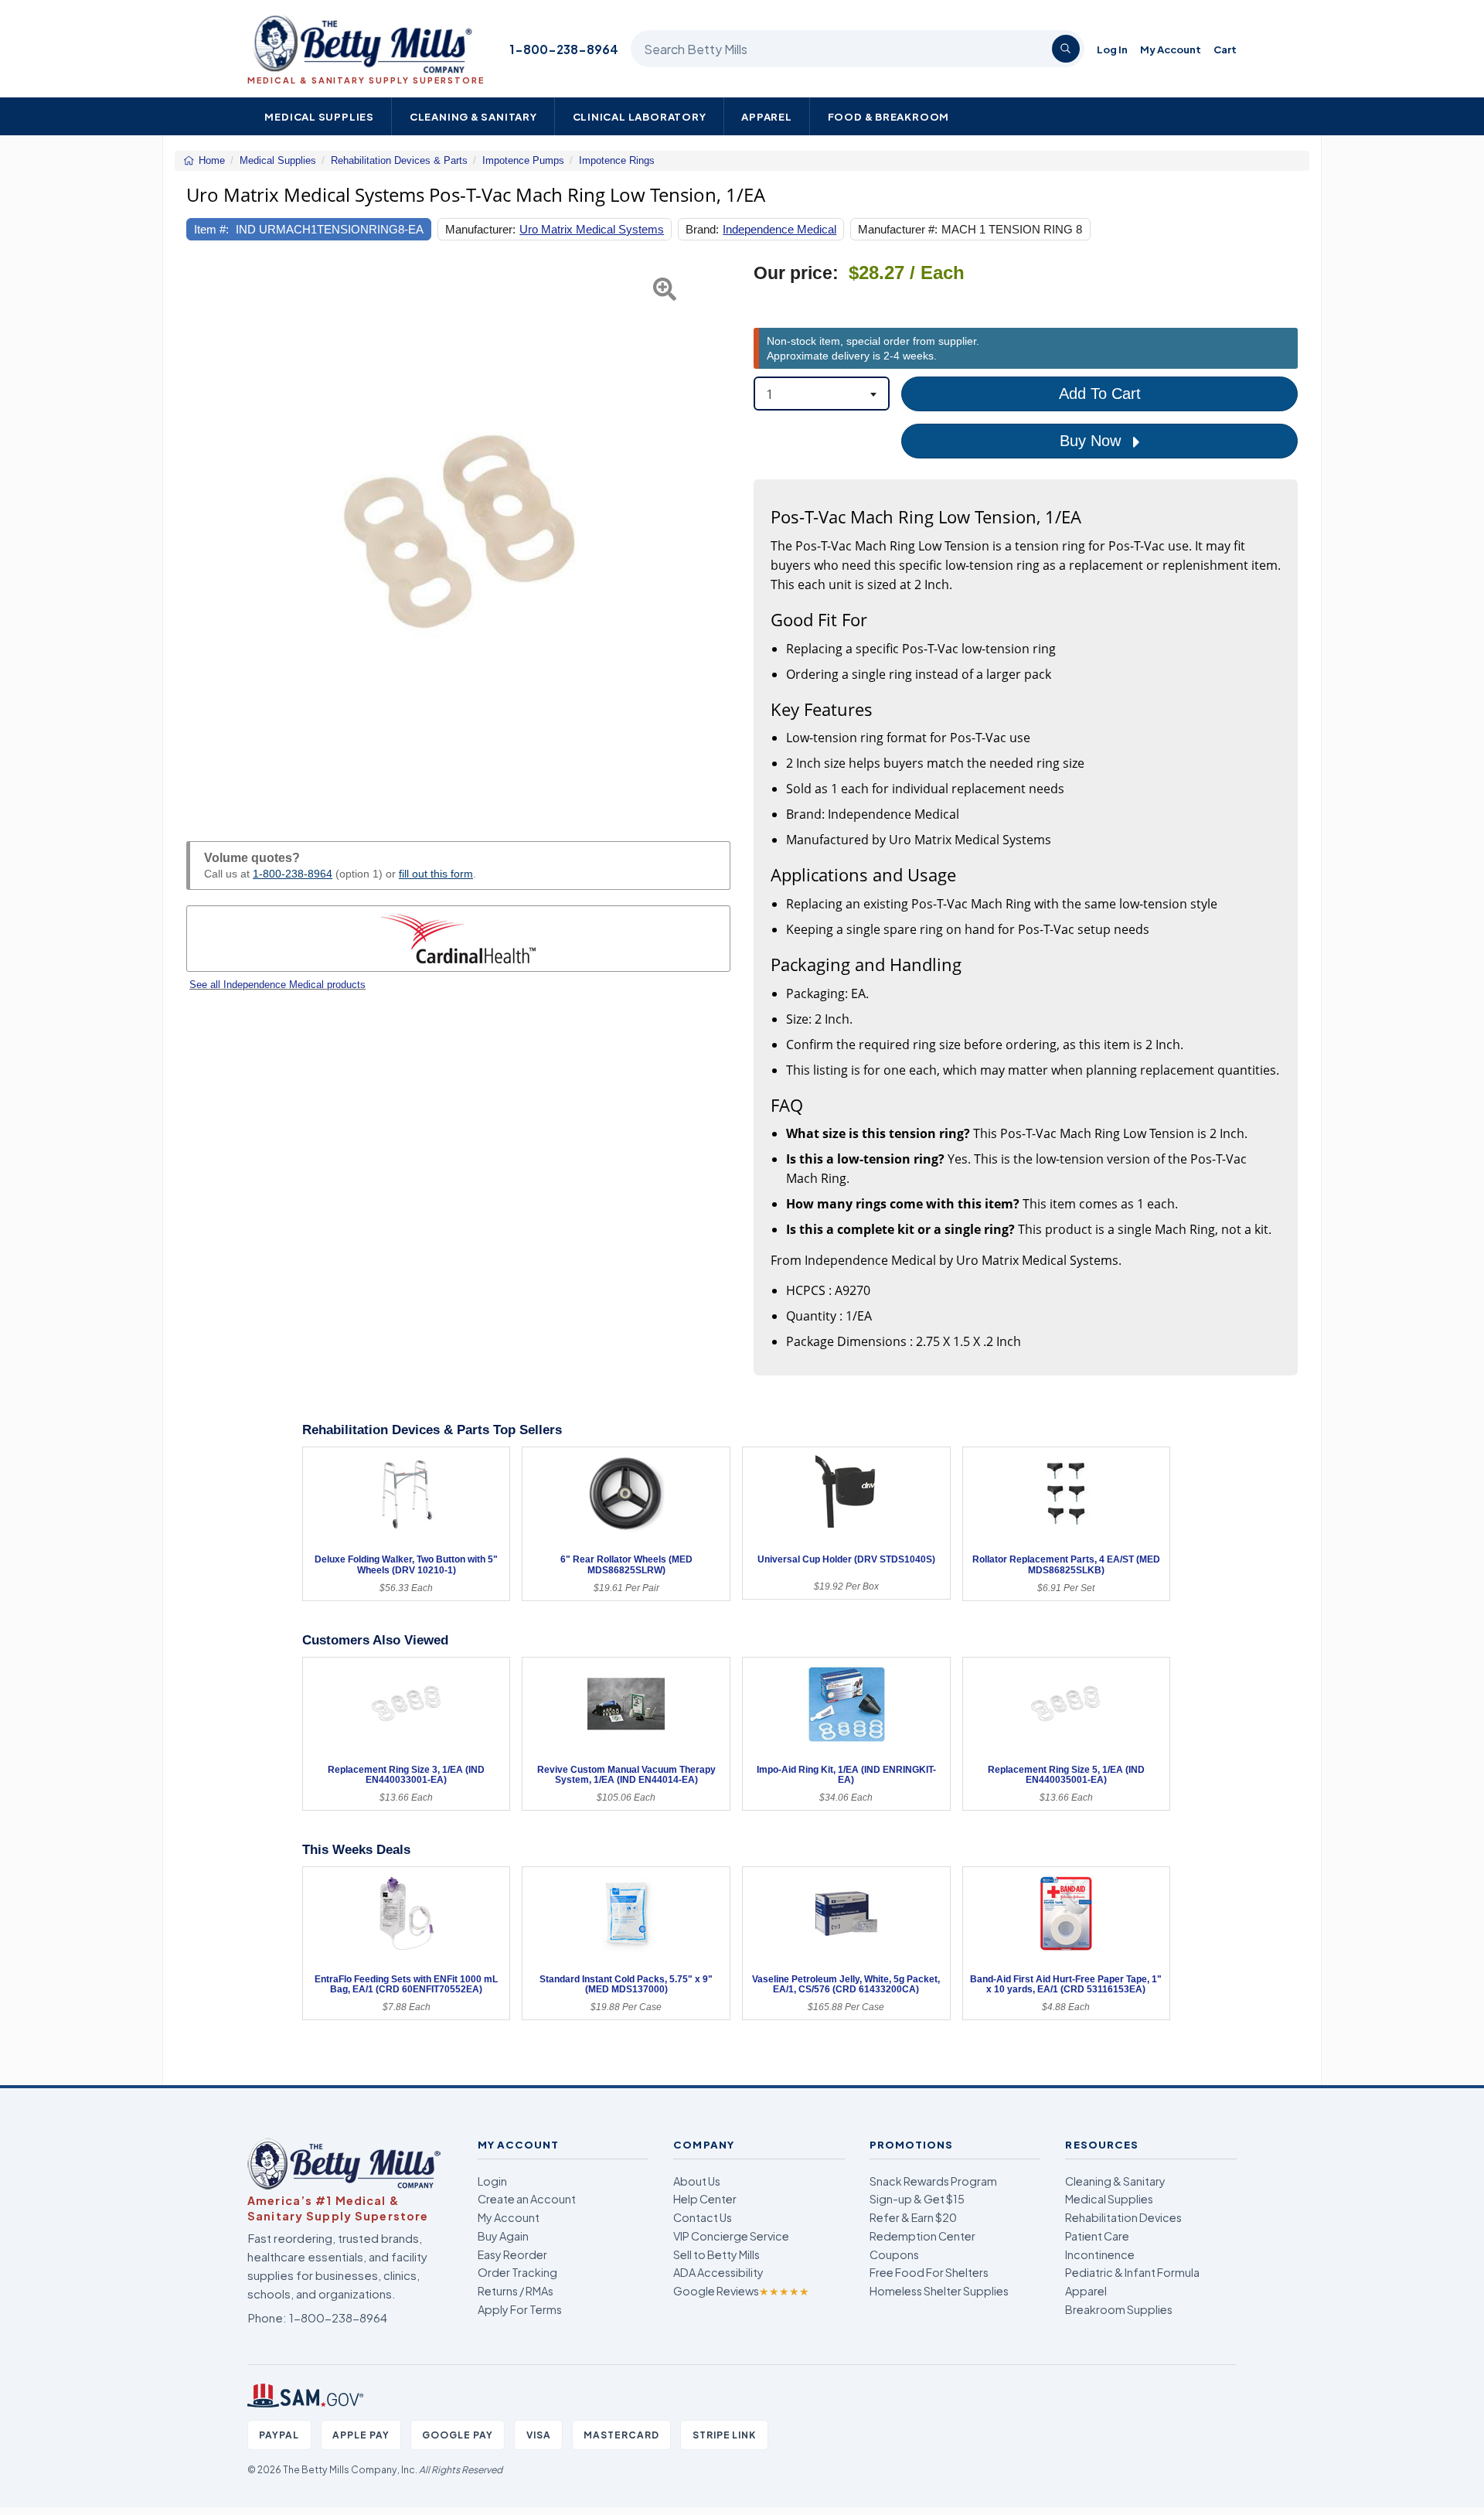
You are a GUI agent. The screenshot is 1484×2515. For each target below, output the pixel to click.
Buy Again (503, 2236)
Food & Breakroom (889, 116)
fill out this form (436, 874)
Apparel (767, 116)
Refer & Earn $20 (913, 2217)
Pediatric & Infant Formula (1132, 2272)
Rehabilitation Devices (1123, 2217)
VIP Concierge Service (731, 2236)
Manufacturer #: (898, 229)
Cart (1225, 49)
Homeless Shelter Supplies (939, 2291)
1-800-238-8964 (564, 49)
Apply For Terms (520, 2309)
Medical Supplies (319, 116)
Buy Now (1093, 441)
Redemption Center (922, 2236)
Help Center (705, 2199)
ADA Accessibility (718, 2272)
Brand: (702, 229)
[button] (205, 534)
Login (492, 2181)
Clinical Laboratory (640, 116)
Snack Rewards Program (933, 2181)
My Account (1171, 49)
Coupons (894, 2254)
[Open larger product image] (458, 534)
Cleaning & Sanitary (473, 116)
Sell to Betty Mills (716, 2254)
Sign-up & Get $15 (917, 2199)
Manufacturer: (480, 229)
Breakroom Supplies (1119, 2309)
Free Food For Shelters (929, 2272)
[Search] (1066, 49)
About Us (697, 2181)
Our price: (796, 273)
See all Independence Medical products (277, 985)
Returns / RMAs (516, 2291)
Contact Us (703, 2217)
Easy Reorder (512, 2254)
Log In (1112, 49)
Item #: (211, 229)
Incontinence (1100, 2254)
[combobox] (822, 394)
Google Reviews (741, 2291)
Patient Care (1097, 2236)
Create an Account (527, 2199)
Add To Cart (1100, 394)
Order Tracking (517, 2272)
